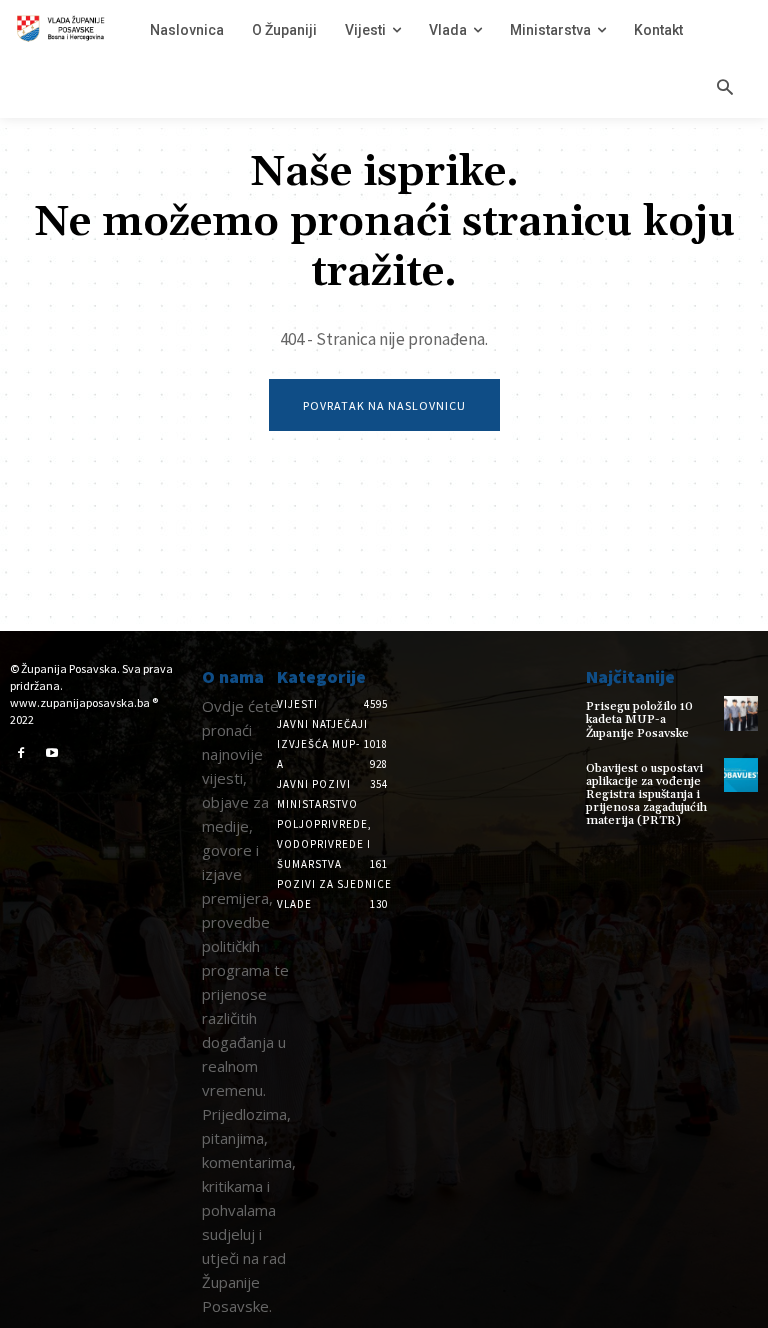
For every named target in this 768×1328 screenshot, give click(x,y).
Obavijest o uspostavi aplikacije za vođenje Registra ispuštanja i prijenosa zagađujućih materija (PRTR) (646, 795)
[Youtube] (53, 754)
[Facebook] (21, 754)
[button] (725, 89)
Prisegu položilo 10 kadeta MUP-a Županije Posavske (639, 719)
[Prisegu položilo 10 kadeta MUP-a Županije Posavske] (741, 713)
